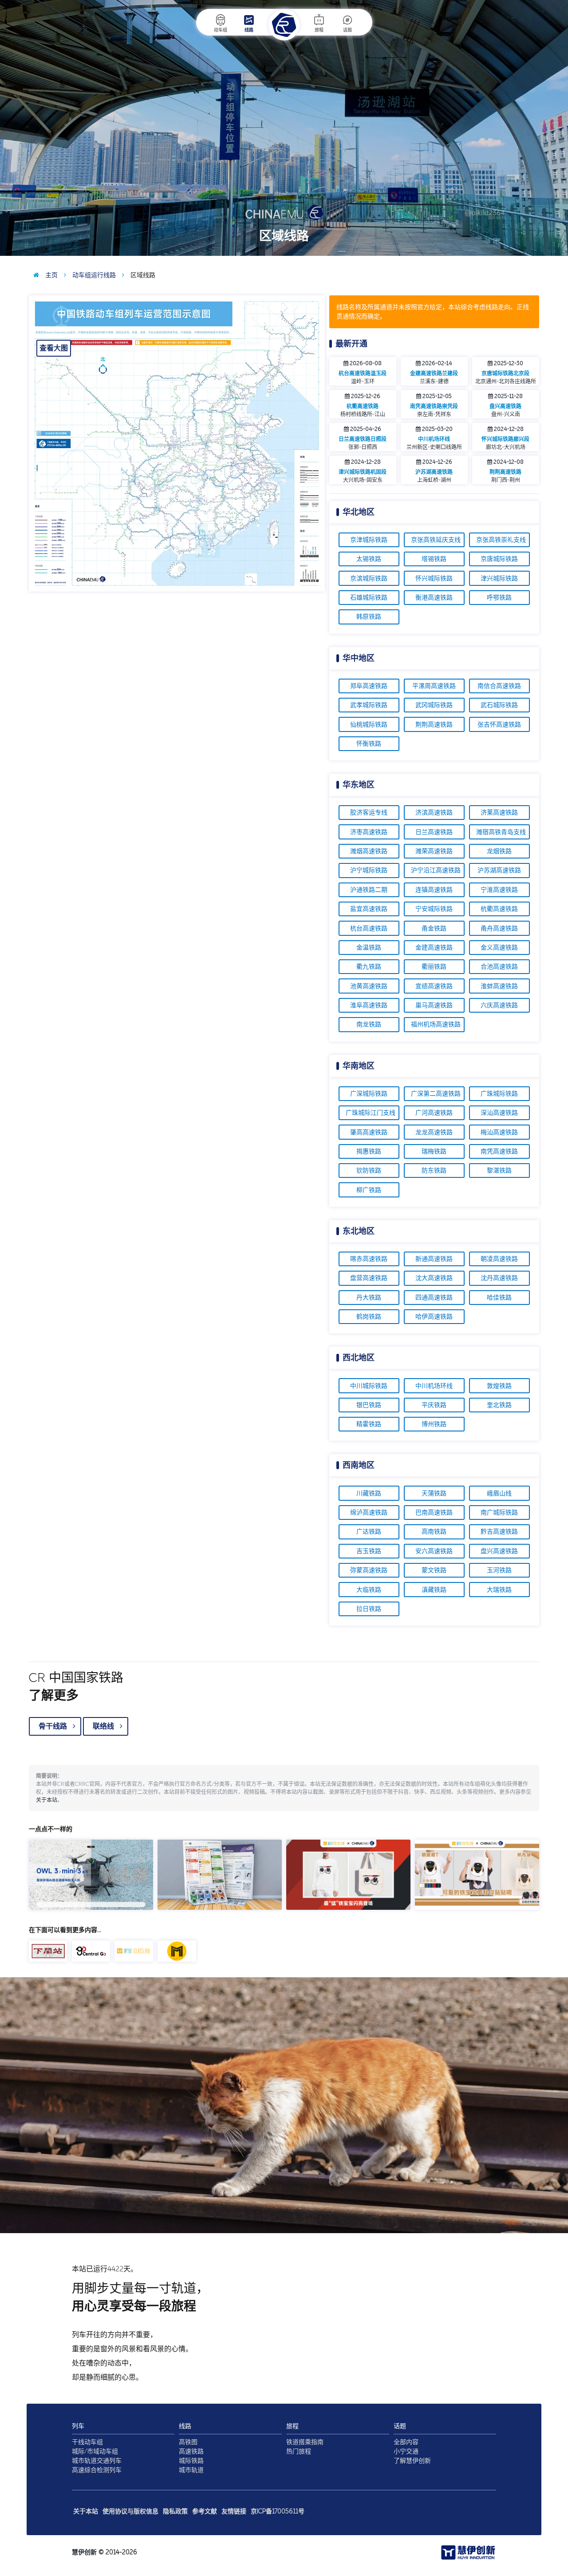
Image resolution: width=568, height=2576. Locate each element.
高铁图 (188, 2442)
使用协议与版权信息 (130, 2511)
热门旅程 (299, 2451)
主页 (51, 275)
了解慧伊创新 (412, 2461)
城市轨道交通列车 (97, 2461)
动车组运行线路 (93, 275)
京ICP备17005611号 (278, 2511)
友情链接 (234, 2511)
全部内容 (406, 2442)
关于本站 (47, 1800)
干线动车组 (87, 2442)
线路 (249, 30)
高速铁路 (191, 2451)
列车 (78, 2426)
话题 (347, 30)
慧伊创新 (84, 2552)
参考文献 (205, 2511)
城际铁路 (191, 2461)
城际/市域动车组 (95, 2451)
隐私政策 (175, 2511)
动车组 (221, 30)
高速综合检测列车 (97, 2470)
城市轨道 (191, 2470)
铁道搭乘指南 (305, 2442)
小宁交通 (406, 2451)
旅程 (319, 30)
